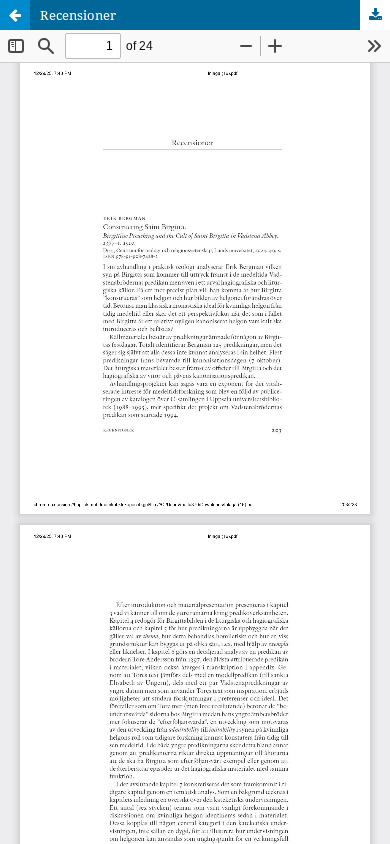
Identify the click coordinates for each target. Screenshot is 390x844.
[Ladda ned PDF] (375, 15)
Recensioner (78, 15)
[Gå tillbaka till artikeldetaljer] (15, 15)
